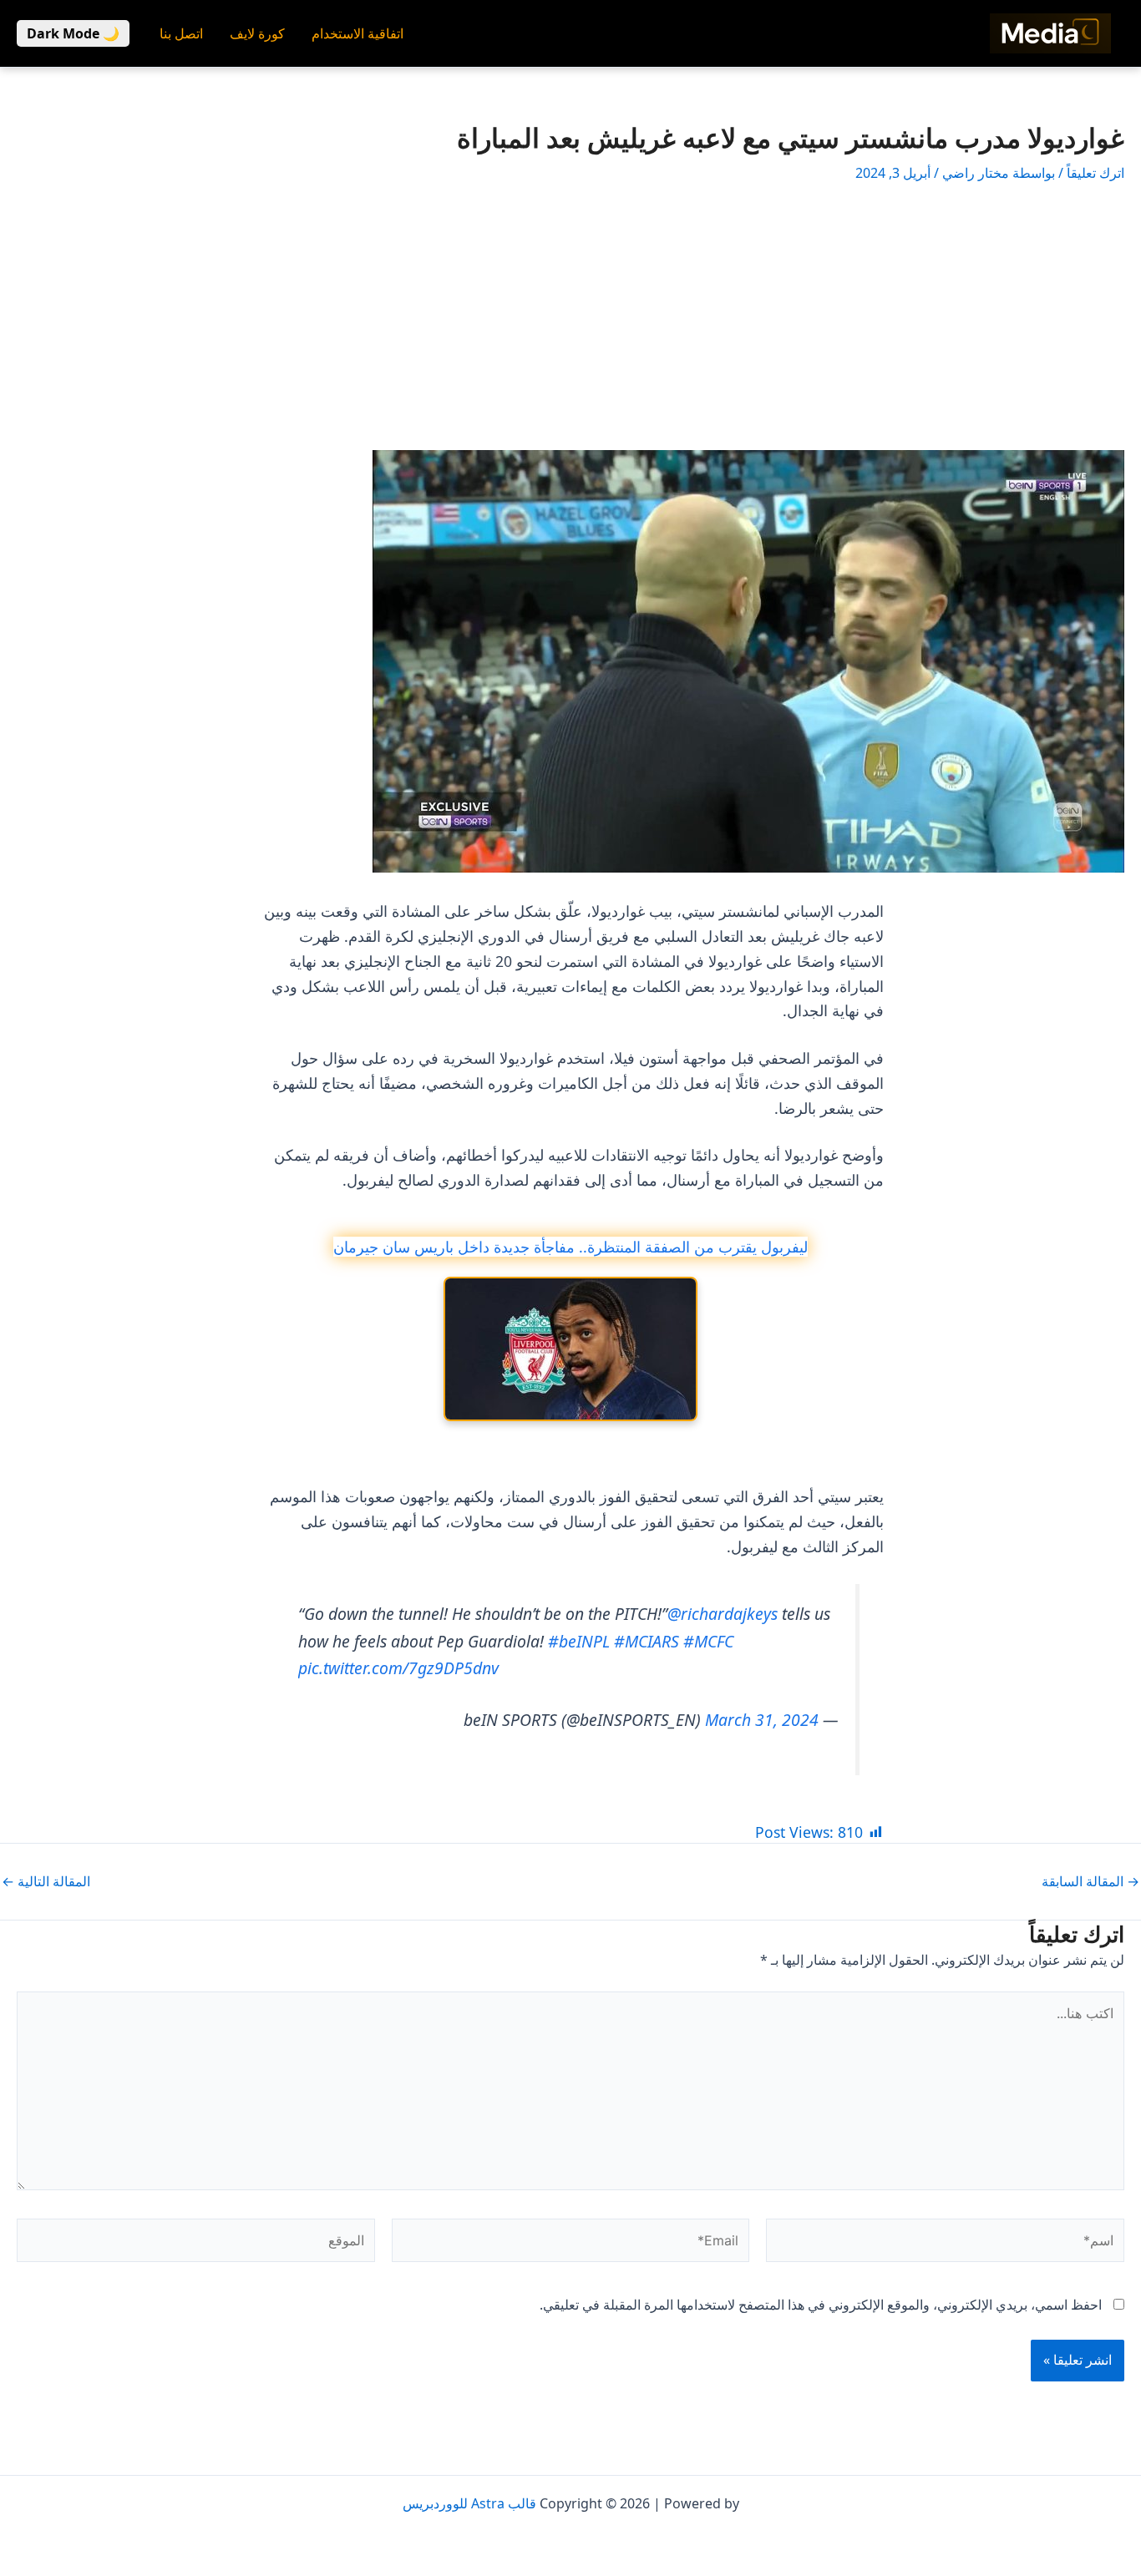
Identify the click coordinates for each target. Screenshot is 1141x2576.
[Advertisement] (570, 316)
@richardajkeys (723, 1614)
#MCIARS (647, 1641)
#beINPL (579, 1641)
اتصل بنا (181, 33)
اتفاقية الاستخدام (358, 33)
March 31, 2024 (762, 1720)
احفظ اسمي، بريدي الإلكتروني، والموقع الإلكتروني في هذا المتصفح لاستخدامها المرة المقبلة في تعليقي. (821, 2305)
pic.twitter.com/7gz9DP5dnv (398, 1668)
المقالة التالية (46, 1881)
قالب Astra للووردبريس (469, 2503)
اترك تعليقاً (1095, 173)
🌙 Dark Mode (73, 33)
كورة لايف (257, 33)
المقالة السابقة (1090, 1881)
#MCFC (708, 1641)
